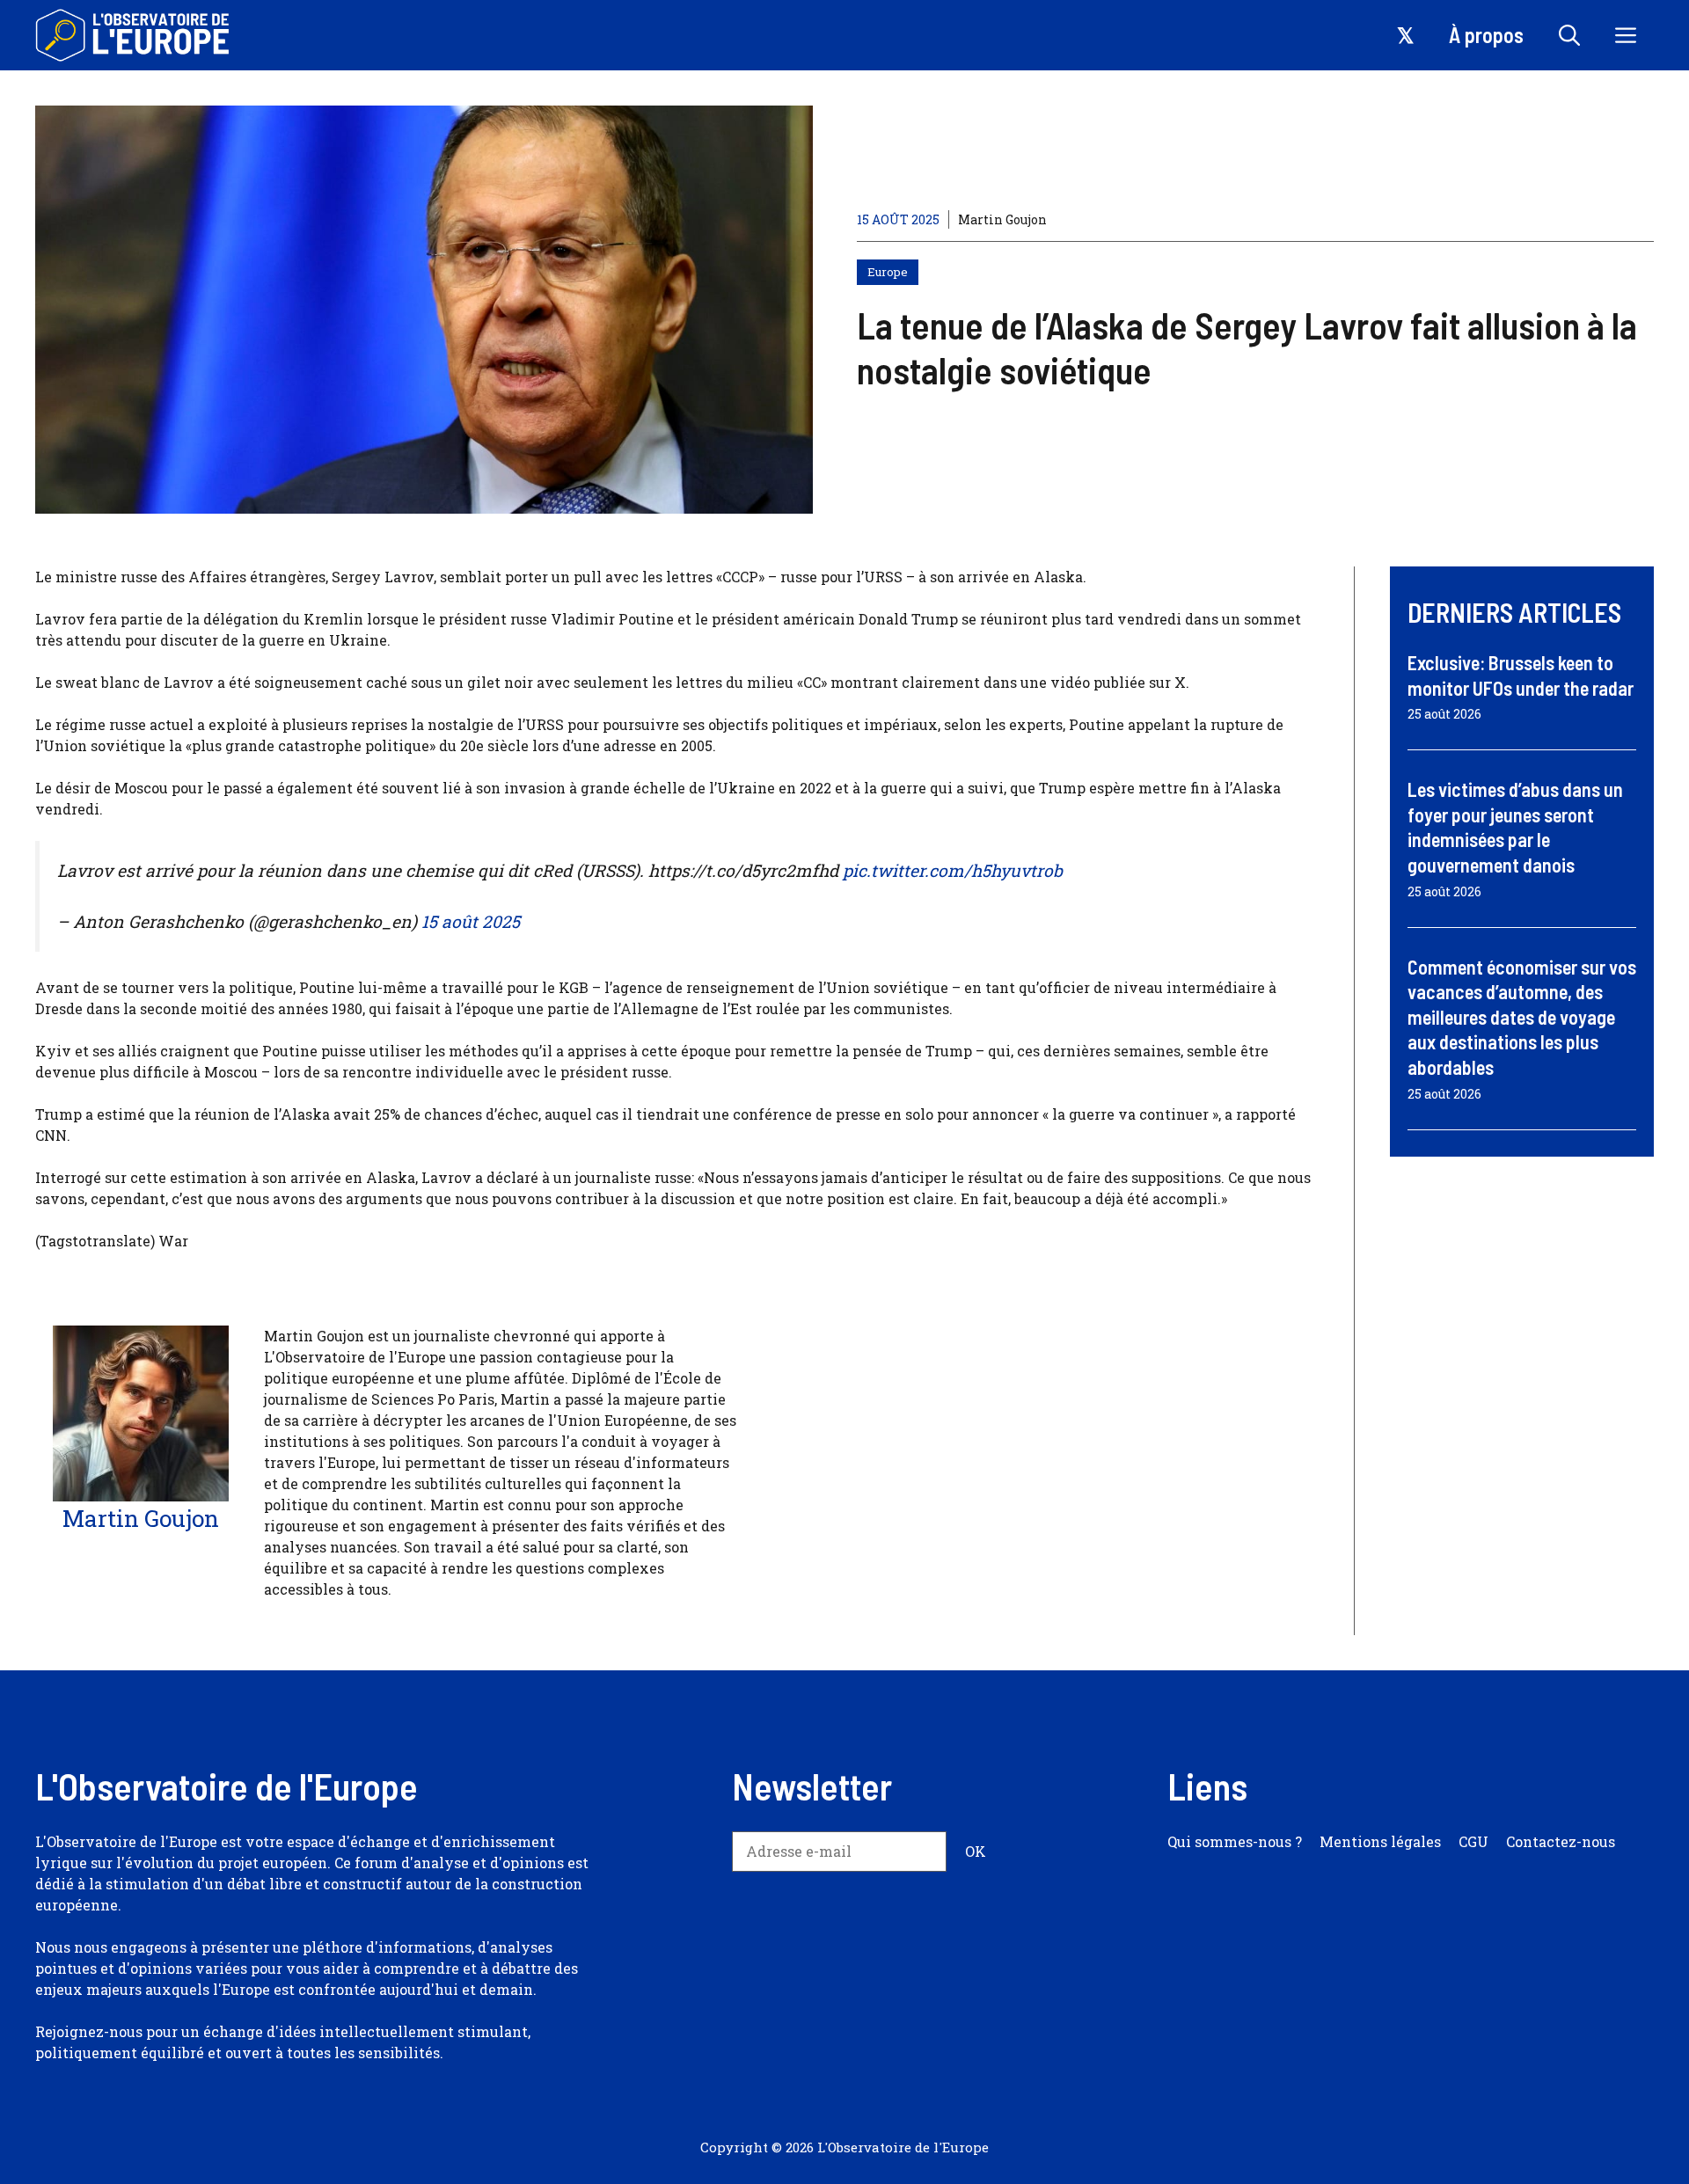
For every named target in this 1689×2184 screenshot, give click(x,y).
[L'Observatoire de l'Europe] (134, 35)
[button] (1569, 35)
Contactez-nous (1561, 1841)
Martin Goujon (1002, 219)
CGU (1473, 1841)
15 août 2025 (471, 921)
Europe (888, 272)
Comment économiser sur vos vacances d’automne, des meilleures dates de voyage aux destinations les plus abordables (1522, 1017)
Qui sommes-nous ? (1235, 1841)
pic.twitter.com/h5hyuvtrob (953, 870)
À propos (1486, 35)
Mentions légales (1380, 1841)
